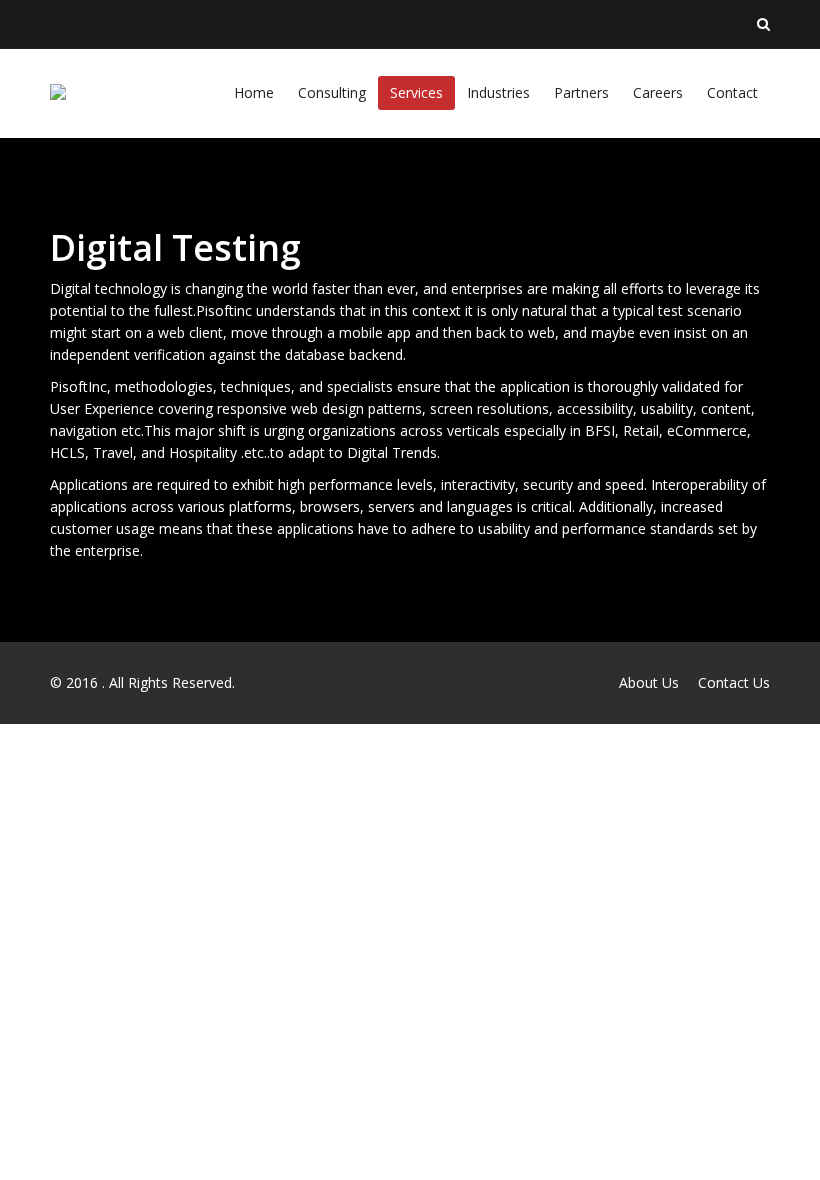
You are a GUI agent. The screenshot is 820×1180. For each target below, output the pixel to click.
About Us (649, 682)
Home (254, 92)
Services (416, 92)
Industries (498, 92)
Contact (732, 92)
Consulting (332, 92)
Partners (581, 92)
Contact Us (734, 682)
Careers (658, 92)
